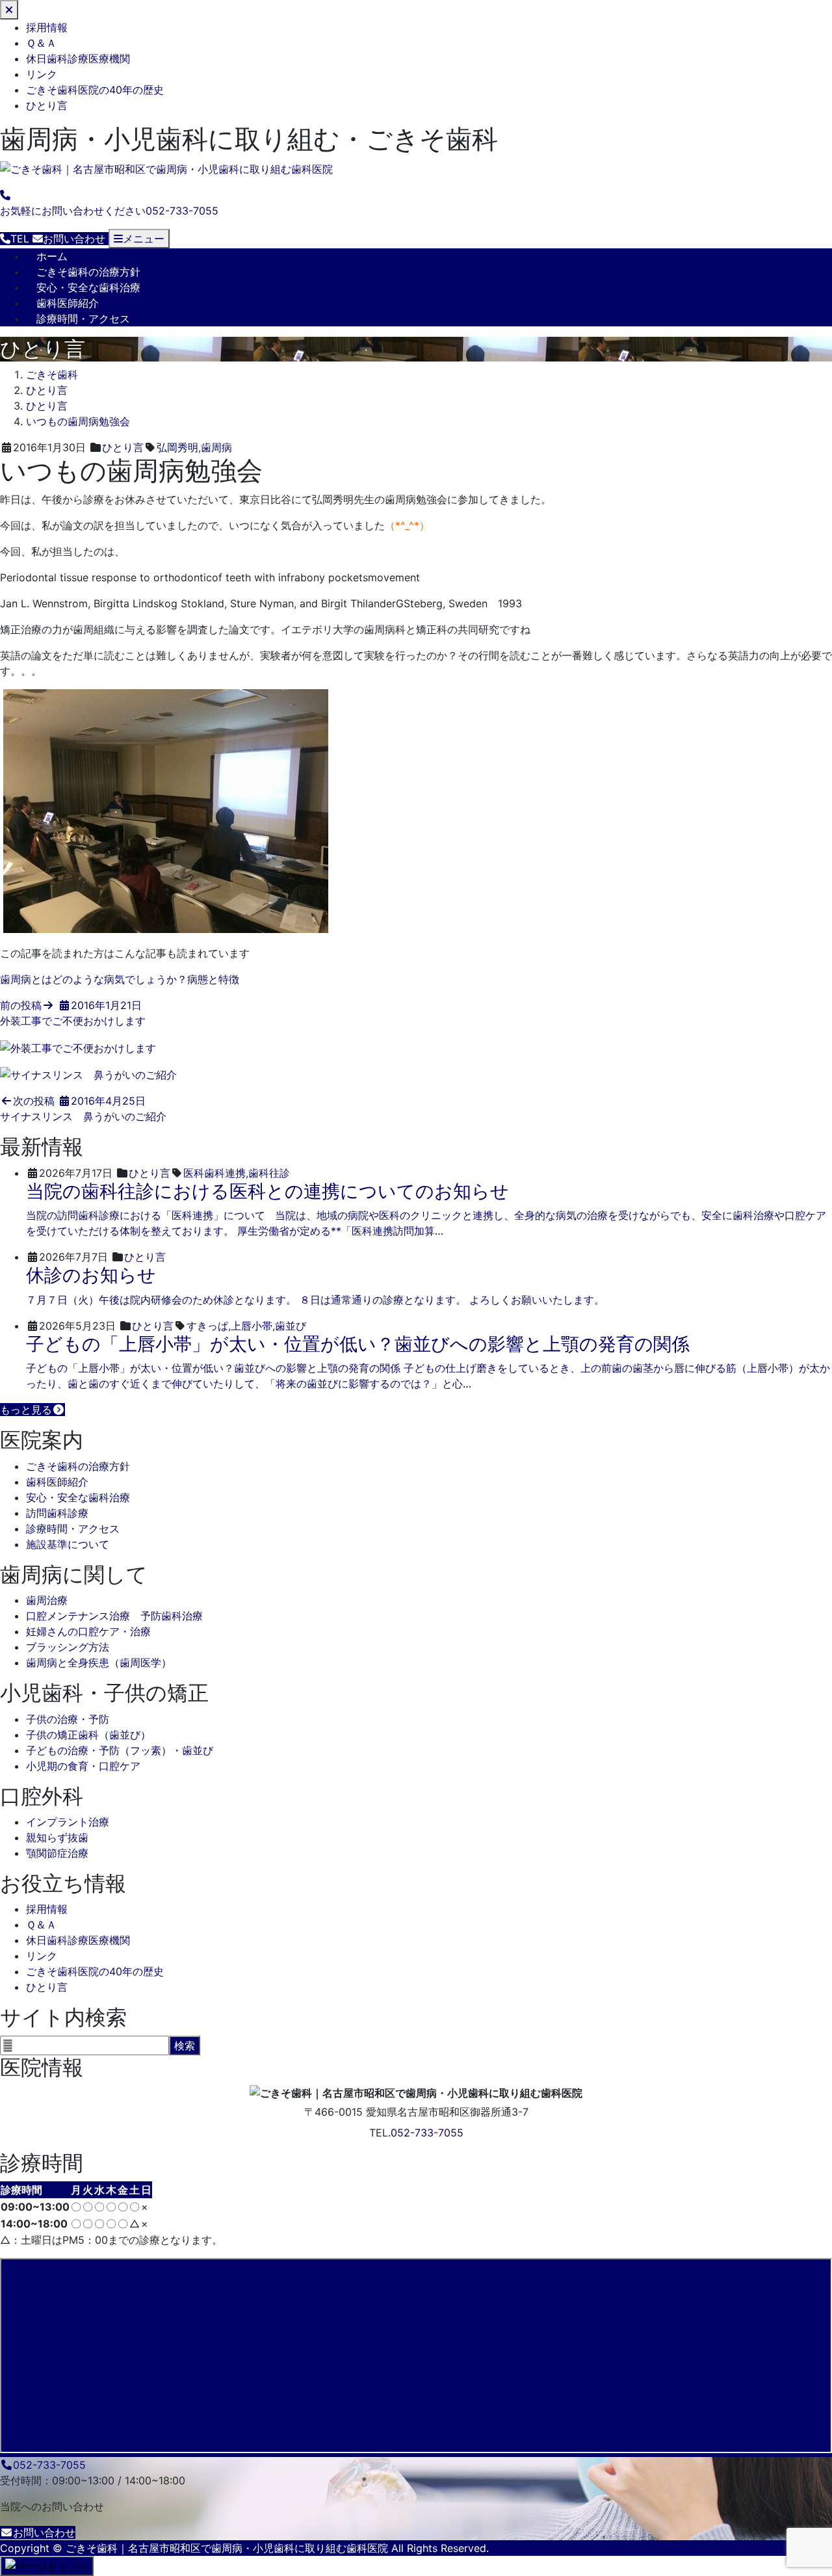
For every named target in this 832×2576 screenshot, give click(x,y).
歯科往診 (269, 1173)
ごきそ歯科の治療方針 (88, 272)
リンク (42, 74)
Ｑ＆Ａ (41, 43)
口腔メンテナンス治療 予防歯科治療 (114, 1616)
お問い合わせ (44, 2532)
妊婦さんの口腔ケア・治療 (88, 1631)
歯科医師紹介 (68, 303)
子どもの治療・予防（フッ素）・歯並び (120, 1750)
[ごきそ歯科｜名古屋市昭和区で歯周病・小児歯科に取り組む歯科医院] (166, 169)
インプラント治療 (68, 1822)
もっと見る (26, 1410)
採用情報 (47, 27)
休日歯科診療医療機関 (78, 59)
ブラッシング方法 (68, 1647)
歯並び (291, 1326)
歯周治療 (47, 1600)
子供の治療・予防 (68, 1719)
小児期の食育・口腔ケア (83, 1766)
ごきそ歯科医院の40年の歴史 (95, 90)
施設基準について (68, 1544)
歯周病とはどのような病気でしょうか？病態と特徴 (120, 979)
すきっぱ (207, 1326)
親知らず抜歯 (57, 1837)
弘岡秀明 (177, 447)
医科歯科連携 (214, 1173)
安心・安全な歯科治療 (88, 287)
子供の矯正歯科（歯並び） (88, 1735)
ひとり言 (47, 105)
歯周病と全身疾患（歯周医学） (99, 1663)
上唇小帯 (252, 1326)
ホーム (52, 256)
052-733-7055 (427, 2133)
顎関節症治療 (57, 1853)
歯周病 (216, 447)
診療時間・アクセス (83, 319)
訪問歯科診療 (57, 1513)
